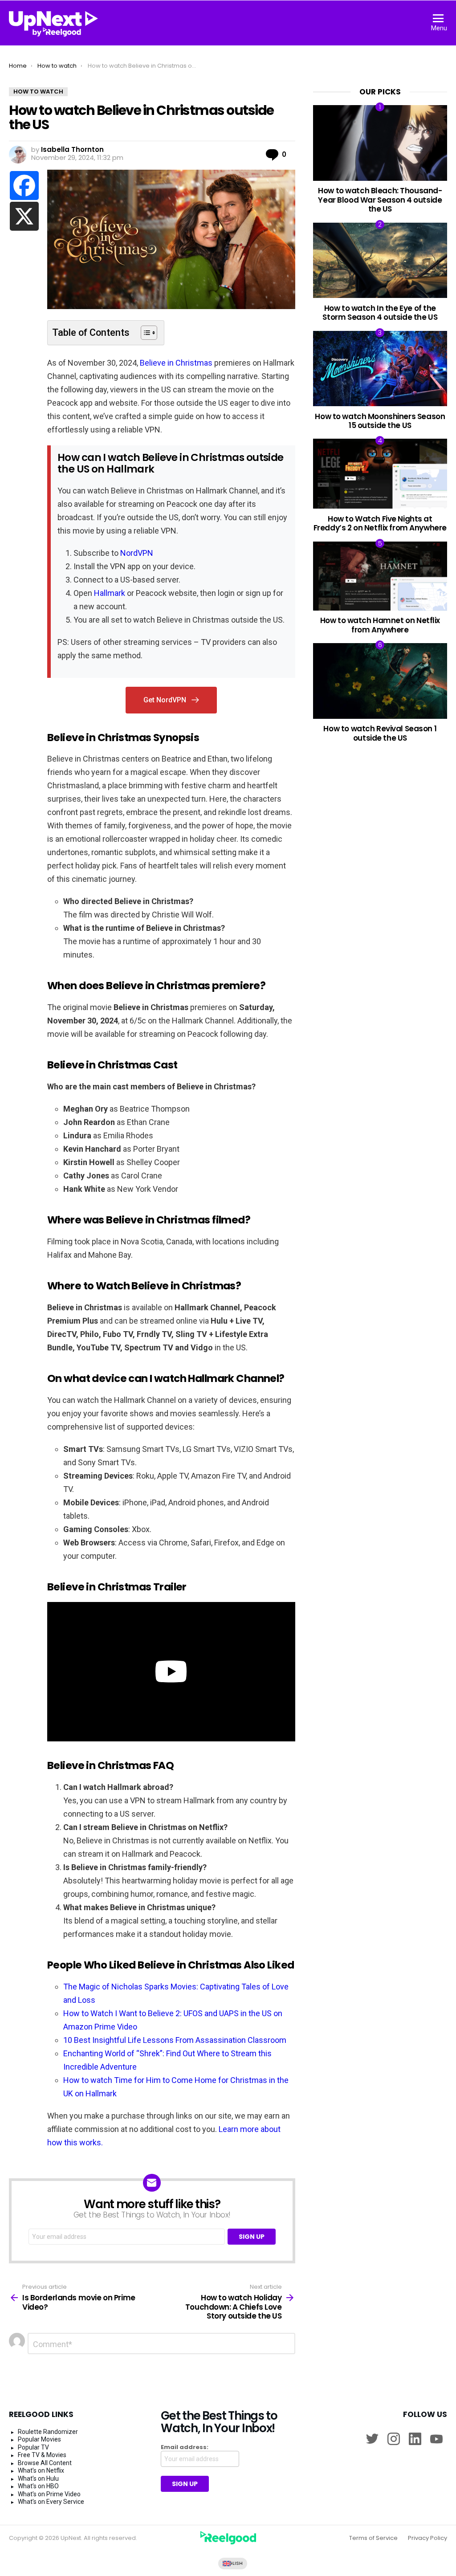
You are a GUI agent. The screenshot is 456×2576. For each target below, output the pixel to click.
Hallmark (110, 593)
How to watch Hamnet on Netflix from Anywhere (380, 625)
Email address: (185, 2447)
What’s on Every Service (51, 2502)
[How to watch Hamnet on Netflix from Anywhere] (380, 576)
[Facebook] (24, 185)
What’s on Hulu (38, 2478)
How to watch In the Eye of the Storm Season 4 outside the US (380, 313)
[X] (24, 216)
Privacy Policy (427, 2538)
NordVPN (137, 553)
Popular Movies (39, 2439)
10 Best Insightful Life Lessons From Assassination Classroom (175, 2040)
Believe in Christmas (176, 363)
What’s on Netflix (41, 2470)
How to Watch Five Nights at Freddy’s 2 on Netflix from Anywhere (380, 523)
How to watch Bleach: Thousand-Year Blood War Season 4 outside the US (380, 200)
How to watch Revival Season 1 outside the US (380, 733)
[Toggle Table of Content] (145, 333)
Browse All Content (45, 2463)
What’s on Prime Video (49, 2494)
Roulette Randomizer (48, 2432)
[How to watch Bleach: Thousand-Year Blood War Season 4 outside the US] (380, 143)
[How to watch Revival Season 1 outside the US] (380, 681)
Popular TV (33, 2447)
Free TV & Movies (42, 2455)
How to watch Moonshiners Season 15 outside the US (380, 421)
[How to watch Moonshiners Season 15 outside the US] (380, 369)
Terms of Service (373, 2538)
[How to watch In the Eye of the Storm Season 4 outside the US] (380, 260)
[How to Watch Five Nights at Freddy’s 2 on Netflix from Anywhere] (380, 474)
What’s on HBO (38, 2486)
